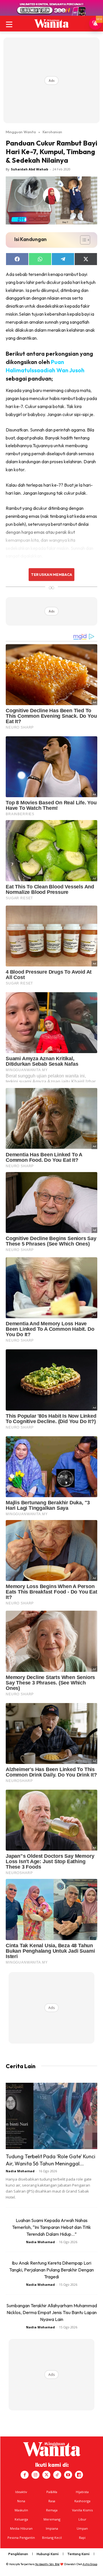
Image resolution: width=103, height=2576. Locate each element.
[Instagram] (35, 2475)
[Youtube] (68, 2475)
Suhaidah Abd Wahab (29, 169)
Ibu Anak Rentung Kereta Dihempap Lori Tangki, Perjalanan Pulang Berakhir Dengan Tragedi (51, 2270)
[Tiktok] (57, 2475)
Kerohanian (52, 132)
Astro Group (90, 2564)
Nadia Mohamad (20, 2171)
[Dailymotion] (79, 2475)
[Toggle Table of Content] (82, 240)
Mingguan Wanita (21, 132)
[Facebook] (25, 2475)
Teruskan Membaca (51, 574)
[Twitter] (46, 2475)
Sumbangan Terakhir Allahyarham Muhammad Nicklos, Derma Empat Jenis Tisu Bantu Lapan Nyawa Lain (52, 2312)
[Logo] (51, 23)
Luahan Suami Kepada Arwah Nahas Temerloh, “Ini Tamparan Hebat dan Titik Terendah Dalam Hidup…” (51, 2227)
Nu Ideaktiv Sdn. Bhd (47, 2564)
